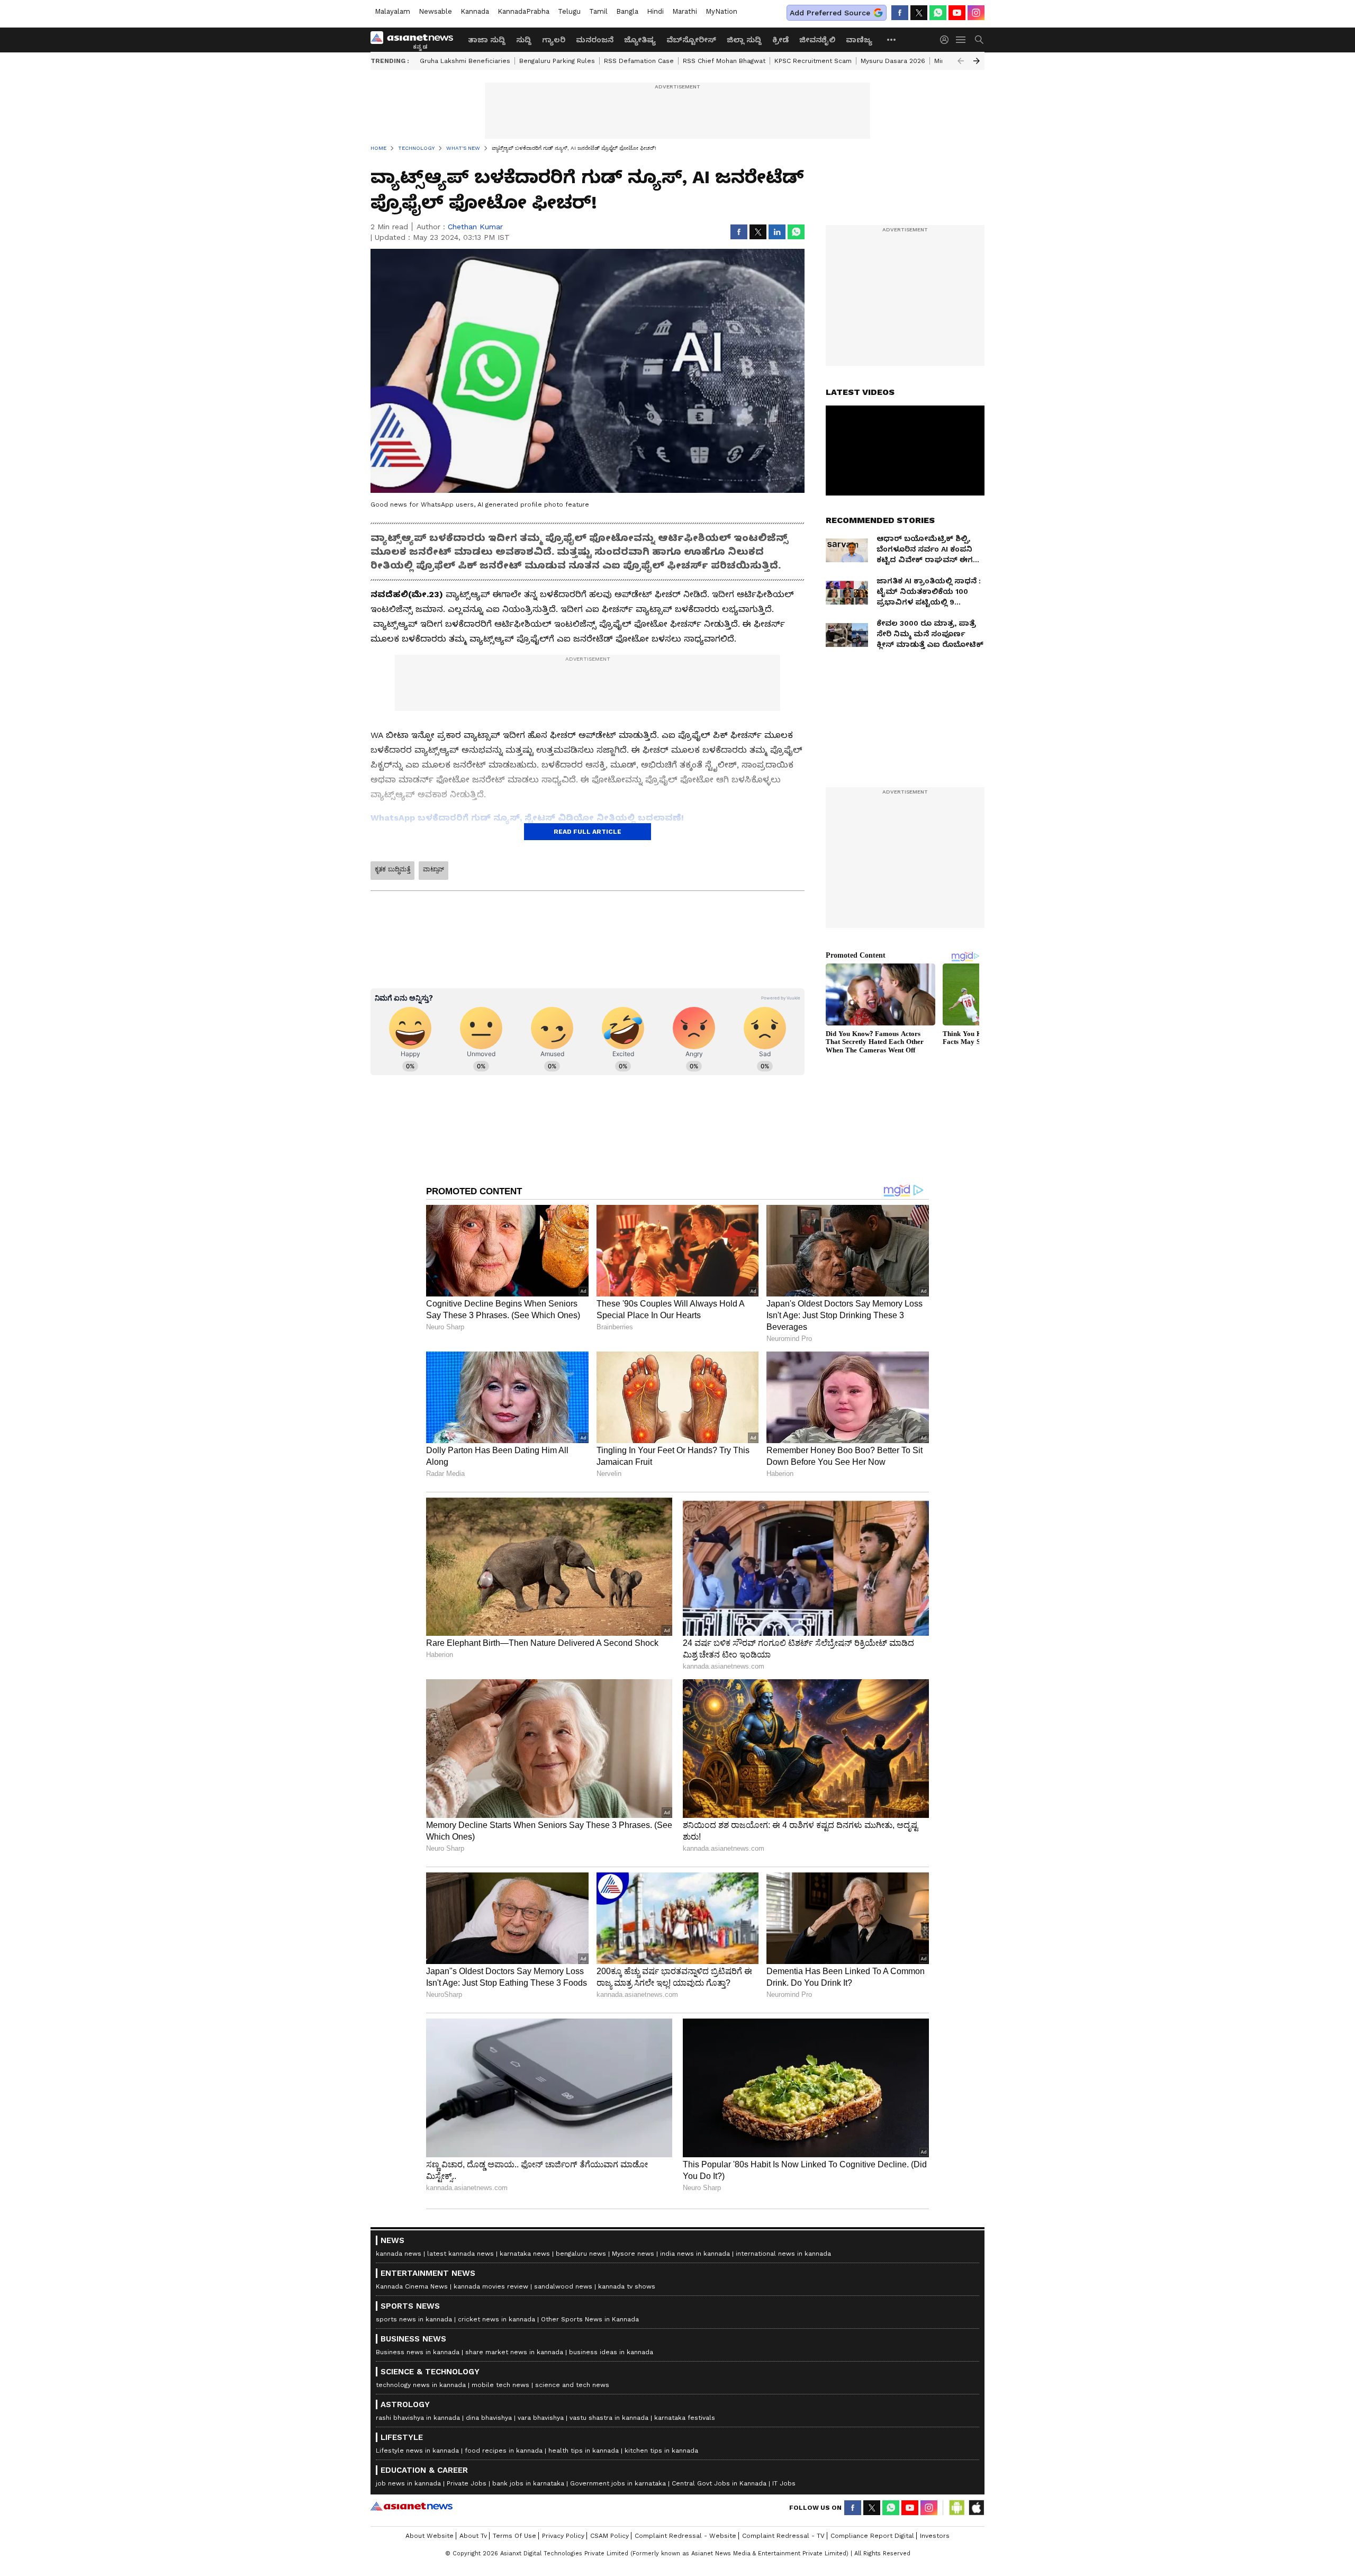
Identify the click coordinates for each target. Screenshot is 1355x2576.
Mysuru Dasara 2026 (893, 61)
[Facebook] (900, 13)
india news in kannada (695, 2254)
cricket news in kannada (496, 2319)
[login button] (947, 40)
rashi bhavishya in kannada (418, 2418)
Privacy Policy (563, 2536)
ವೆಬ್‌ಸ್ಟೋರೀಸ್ (691, 40)
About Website (430, 2536)
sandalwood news (563, 2286)
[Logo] (415, 40)
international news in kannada (783, 2254)
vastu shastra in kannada (609, 2418)
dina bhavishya (489, 2418)
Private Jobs (467, 2483)
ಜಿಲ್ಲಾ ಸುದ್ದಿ (744, 40)
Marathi (685, 11)
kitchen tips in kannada (661, 2451)
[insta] (976, 13)
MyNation (721, 11)
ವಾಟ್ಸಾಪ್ (433, 869)
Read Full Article (588, 832)
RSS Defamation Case (639, 61)
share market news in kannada (514, 2352)
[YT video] (957, 13)
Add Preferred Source (830, 13)
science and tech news (572, 2385)
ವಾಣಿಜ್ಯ (859, 40)
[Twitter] (919, 13)
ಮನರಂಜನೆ (595, 40)
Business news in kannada (418, 2352)
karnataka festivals (685, 2418)
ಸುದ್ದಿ (524, 40)
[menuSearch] (979, 40)
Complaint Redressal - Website (685, 2536)
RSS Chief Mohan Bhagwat (724, 61)
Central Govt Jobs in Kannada (719, 2483)
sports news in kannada (414, 2319)
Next (977, 61)
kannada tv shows (627, 2286)
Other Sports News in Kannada (590, 2319)
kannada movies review (491, 2286)
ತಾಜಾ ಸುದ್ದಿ (487, 40)
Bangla (627, 11)
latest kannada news (460, 2254)
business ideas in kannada (611, 2352)
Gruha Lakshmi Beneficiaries (465, 61)
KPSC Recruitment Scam (813, 61)
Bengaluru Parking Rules (557, 61)
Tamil (598, 11)
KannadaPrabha (523, 11)
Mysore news (633, 2254)
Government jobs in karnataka (618, 2483)
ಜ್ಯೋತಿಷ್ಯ (640, 40)
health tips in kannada (584, 2451)
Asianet (412, 2506)
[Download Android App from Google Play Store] (957, 2508)
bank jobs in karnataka (528, 2483)
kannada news (399, 2254)
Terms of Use (514, 2536)
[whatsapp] (938, 13)
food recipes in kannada (504, 2451)
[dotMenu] (892, 39)
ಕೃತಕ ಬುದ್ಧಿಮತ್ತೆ (392, 869)
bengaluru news (581, 2254)
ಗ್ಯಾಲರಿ (554, 40)
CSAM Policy (609, 2536)
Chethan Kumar (475, 227)
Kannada (475, 11)
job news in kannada (408, 2483)
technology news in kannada (421, 2385)
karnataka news (525, 2254)
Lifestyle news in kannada (417, 2451)
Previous (961, 61)
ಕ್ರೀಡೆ (780, 40)
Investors (935, 2536)
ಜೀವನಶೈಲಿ (817, 40)
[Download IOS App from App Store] (976, 2508)
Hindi (655, 11)
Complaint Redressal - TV (783, 2536)
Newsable (435, 11)
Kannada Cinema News (412, 2286)
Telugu (569, 11)
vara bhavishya (541, 2418)
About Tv (473, 2536)
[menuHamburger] (961, 40)
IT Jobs (784, 2483)
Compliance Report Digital (872, 2536)
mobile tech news (500, 2385)
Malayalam (392, 11)
